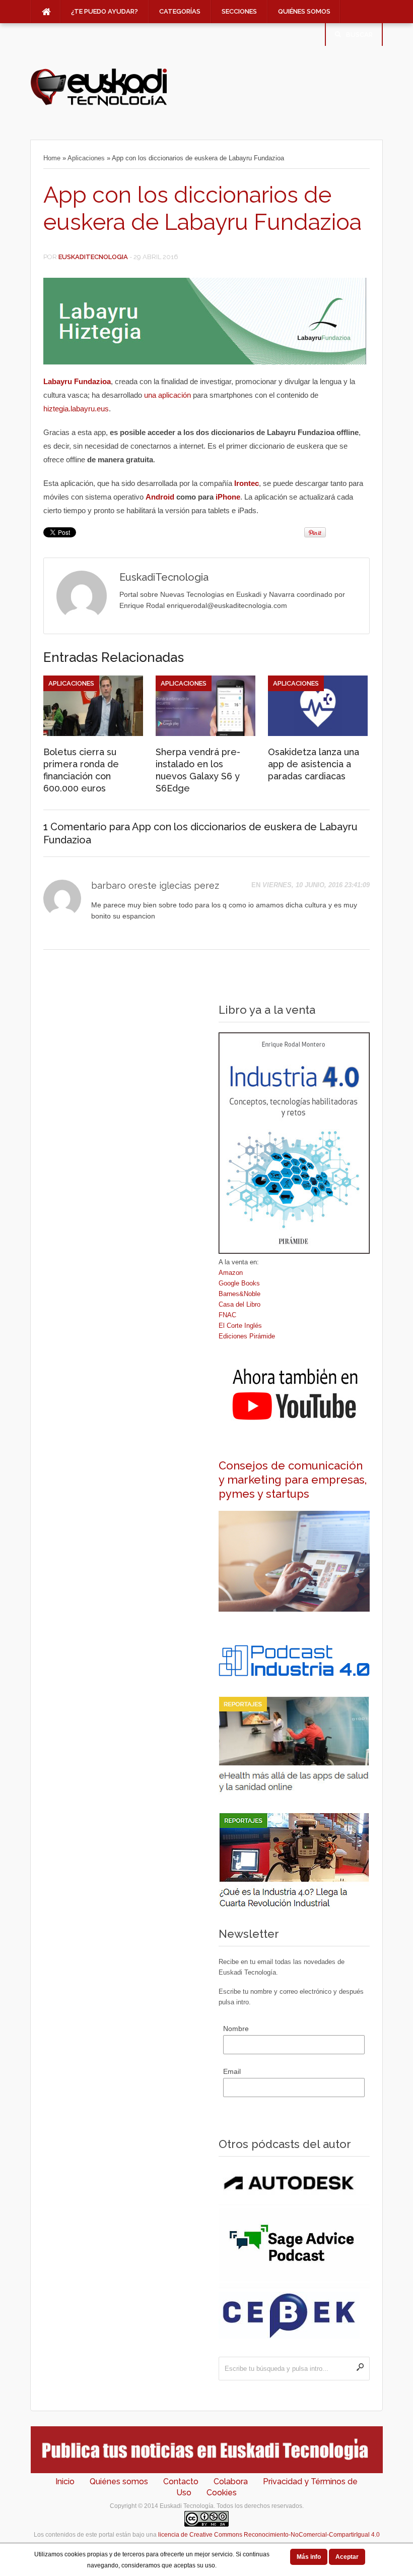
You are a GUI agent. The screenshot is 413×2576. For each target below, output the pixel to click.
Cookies (222, 2493)
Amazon (231, 1273)
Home (52, 158)
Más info (309, 2557)
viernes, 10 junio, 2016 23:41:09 (316, 885)
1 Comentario (75, 827)
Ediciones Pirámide (247, 1336)
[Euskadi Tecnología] (99, 104)
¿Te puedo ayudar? (105, 11)
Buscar (359, 35)
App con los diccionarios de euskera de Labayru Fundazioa (202, 208)
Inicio (65, 2481)
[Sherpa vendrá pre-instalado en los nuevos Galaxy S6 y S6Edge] (205, 733)
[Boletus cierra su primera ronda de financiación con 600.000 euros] (93, 733)
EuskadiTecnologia (93, 257)
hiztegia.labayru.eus (76, 409)
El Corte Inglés (240, 1326)
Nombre (236, 2029)
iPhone (228, 497)
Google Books (239, 1283)
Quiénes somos (304, 11)
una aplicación (167, 395)
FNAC (227, 1315)
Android (161, 497)
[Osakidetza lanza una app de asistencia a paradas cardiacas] (318, 733)
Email (232, 2071)
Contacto (181, 2481)
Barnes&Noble (239, 1294)
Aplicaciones (86, 158)
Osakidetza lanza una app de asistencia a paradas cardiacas (314, 764)
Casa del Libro (239, 1304)
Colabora (231, 2481)
